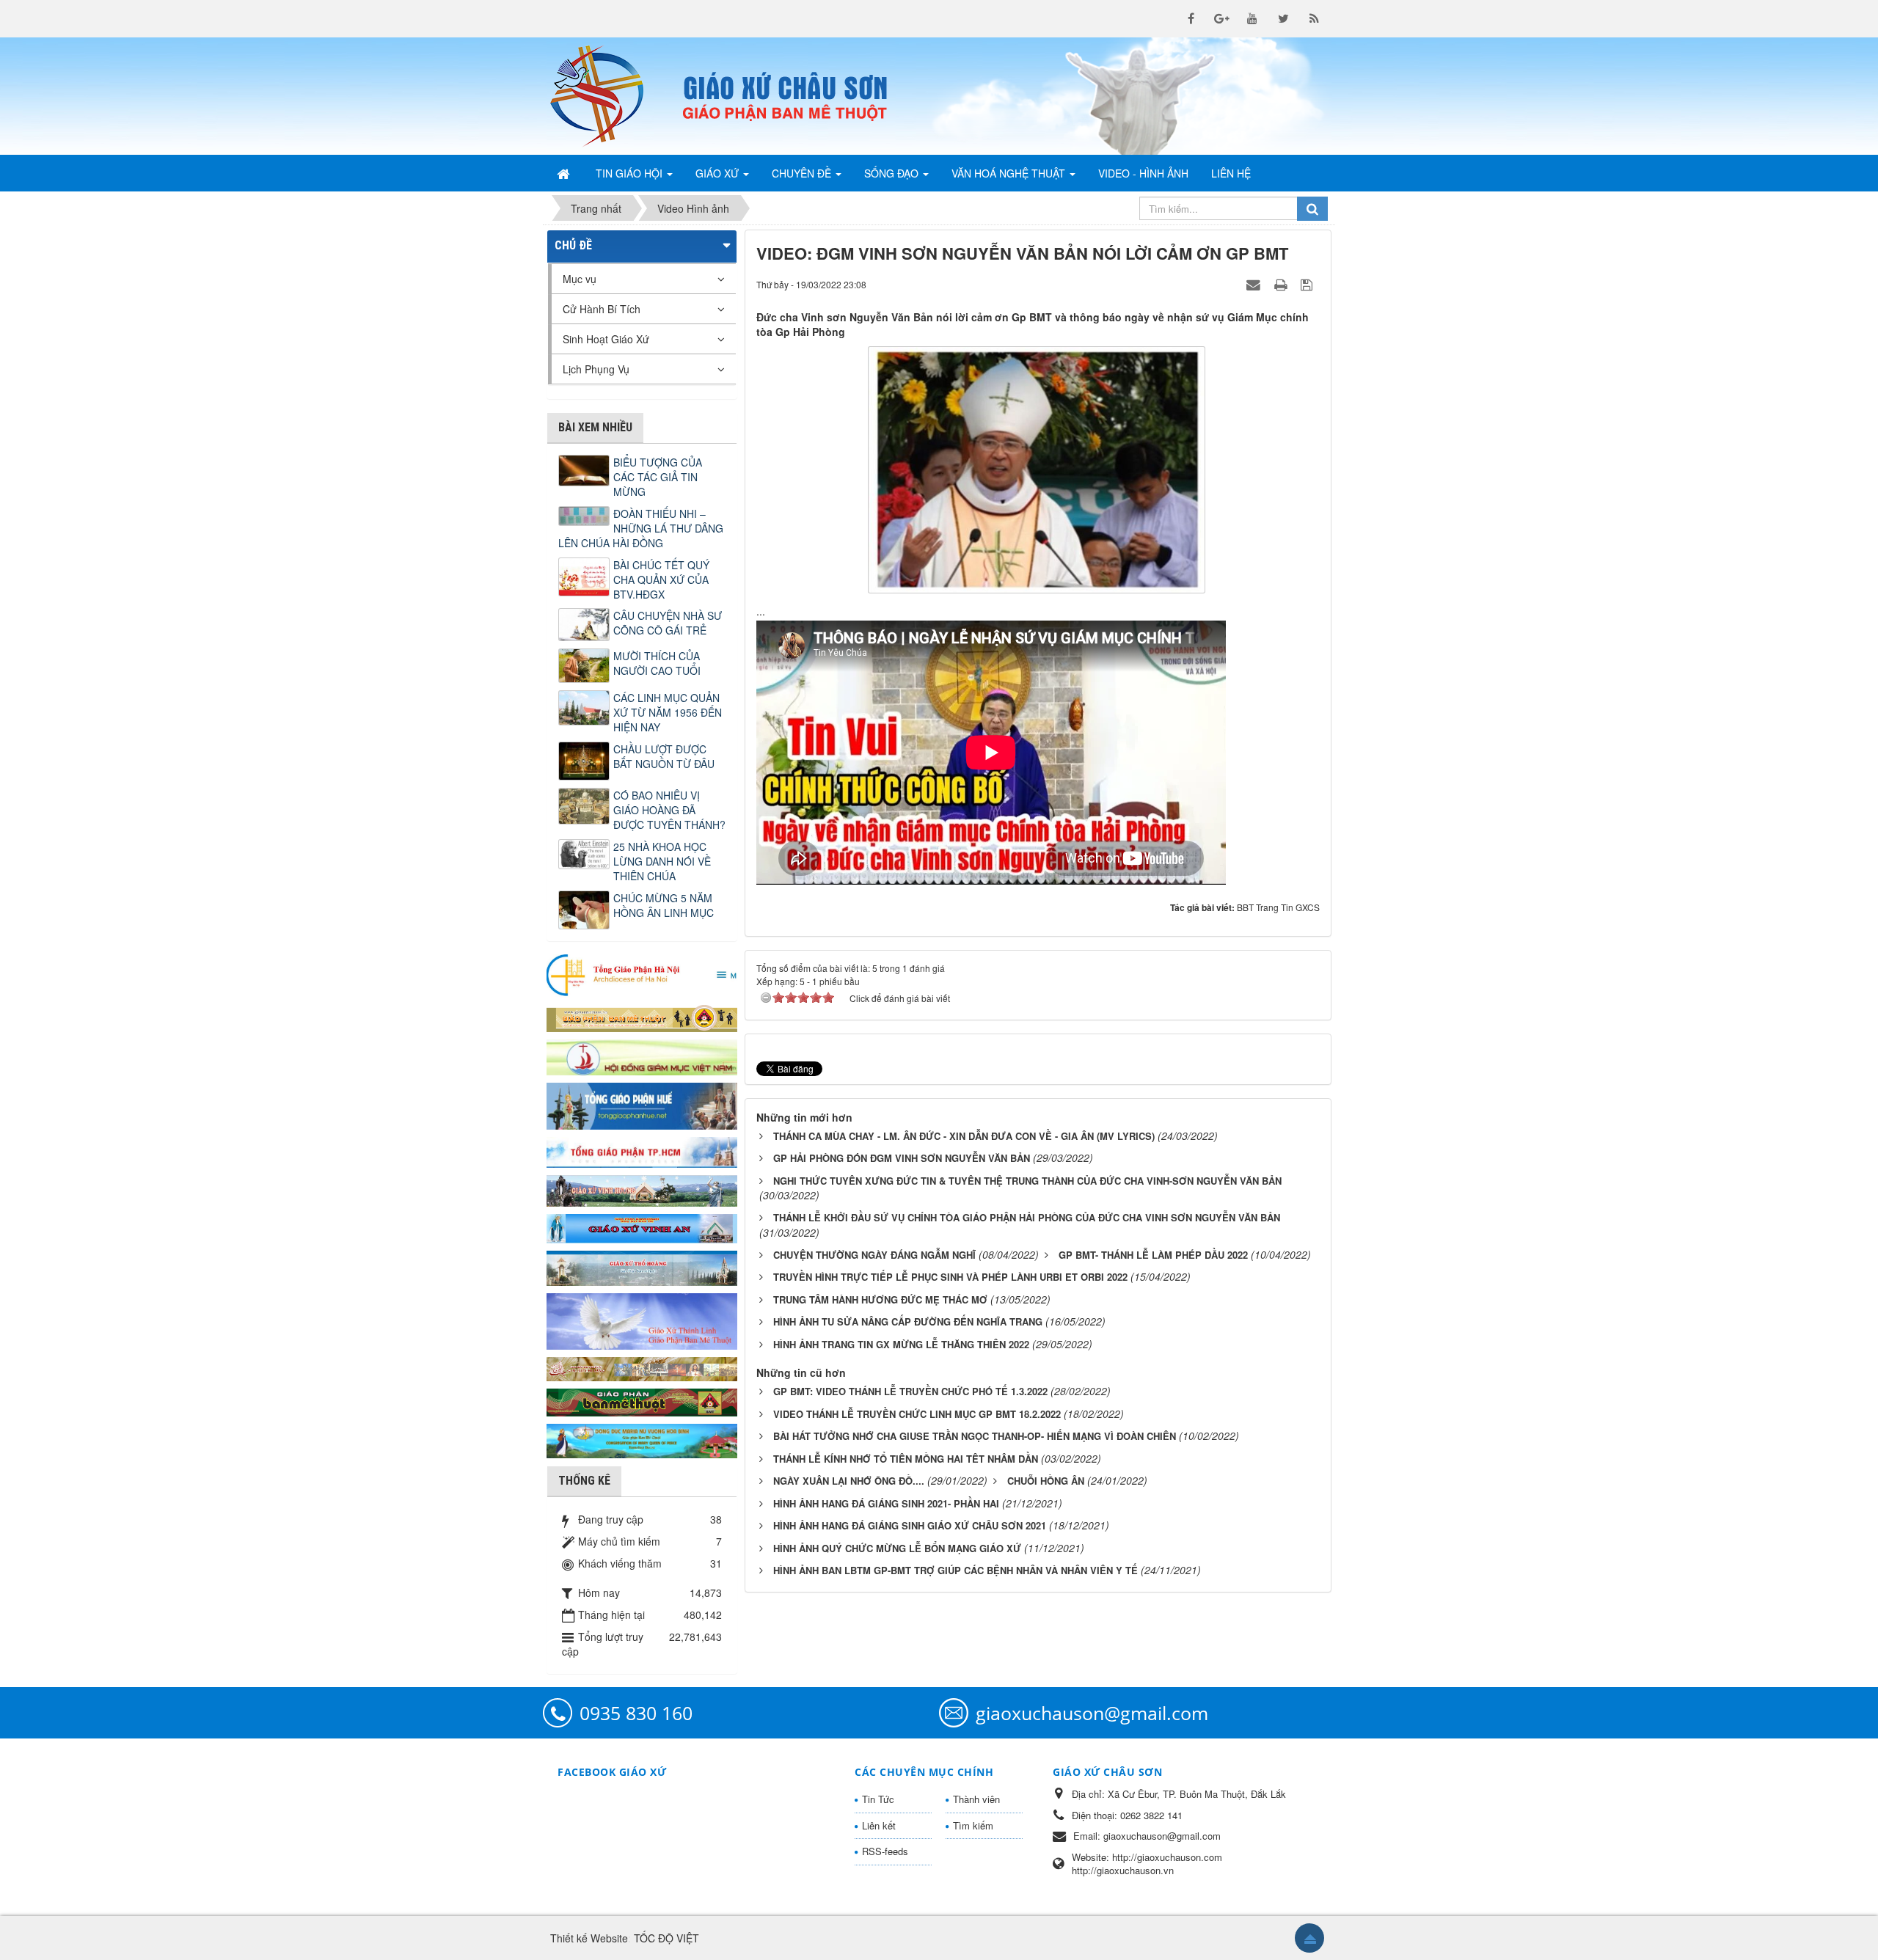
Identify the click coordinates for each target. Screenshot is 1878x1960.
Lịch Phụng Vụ (596, 369)
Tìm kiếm (973, 1825)
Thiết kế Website (589, 1938)
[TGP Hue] (642, 1105)
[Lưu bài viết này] (1308, 284)
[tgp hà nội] (642, 974)
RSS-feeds (885, 1851)
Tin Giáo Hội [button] (631, 173)
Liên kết (879, 1825)
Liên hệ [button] (1231, 173)
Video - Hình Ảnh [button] (1143, 173)
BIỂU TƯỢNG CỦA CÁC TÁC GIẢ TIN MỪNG (658, 477)
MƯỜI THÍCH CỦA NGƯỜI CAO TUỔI (657, 663)
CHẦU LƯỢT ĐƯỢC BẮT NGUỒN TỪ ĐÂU (664, 756)
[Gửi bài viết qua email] (1255, 284)
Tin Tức (878, 1799)
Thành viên (976, 1799)
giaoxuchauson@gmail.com (1092, 1713)
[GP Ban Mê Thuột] (642, 1017)
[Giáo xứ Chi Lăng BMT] (642, 1367)
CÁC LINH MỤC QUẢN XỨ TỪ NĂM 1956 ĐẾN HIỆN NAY (668, 712)
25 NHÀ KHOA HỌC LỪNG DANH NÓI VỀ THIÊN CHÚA (662, 861)
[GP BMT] (642, 1400)
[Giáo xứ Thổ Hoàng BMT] (642, 1267)
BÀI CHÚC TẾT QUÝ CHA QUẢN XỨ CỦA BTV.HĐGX (661, 579)
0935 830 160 (636, 1713)
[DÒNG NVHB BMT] (642, 1439)
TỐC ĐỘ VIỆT (666, 1938)
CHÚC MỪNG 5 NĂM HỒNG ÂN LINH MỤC (664, 905)
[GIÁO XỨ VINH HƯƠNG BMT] (642, 1189)
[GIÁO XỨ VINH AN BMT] (642, 1227)
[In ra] (1282, 284)
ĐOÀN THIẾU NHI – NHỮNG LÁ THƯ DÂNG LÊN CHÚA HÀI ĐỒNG (641, 528)
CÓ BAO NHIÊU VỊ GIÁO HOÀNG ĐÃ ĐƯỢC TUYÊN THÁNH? (669, 810)
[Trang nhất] (565, 173)
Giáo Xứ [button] (719, 173)
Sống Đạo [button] (893, 173)
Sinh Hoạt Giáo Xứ (606, 339)
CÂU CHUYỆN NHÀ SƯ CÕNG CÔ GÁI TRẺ (668, 623)
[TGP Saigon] (642, 1151)
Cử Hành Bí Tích (602, 309)
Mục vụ (580, 279)
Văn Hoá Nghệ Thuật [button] (1010, 173)
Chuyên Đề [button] (803, 173)
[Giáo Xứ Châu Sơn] (609, 96)
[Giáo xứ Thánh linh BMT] (642, 1320)
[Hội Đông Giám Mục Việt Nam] (642, 1056)
